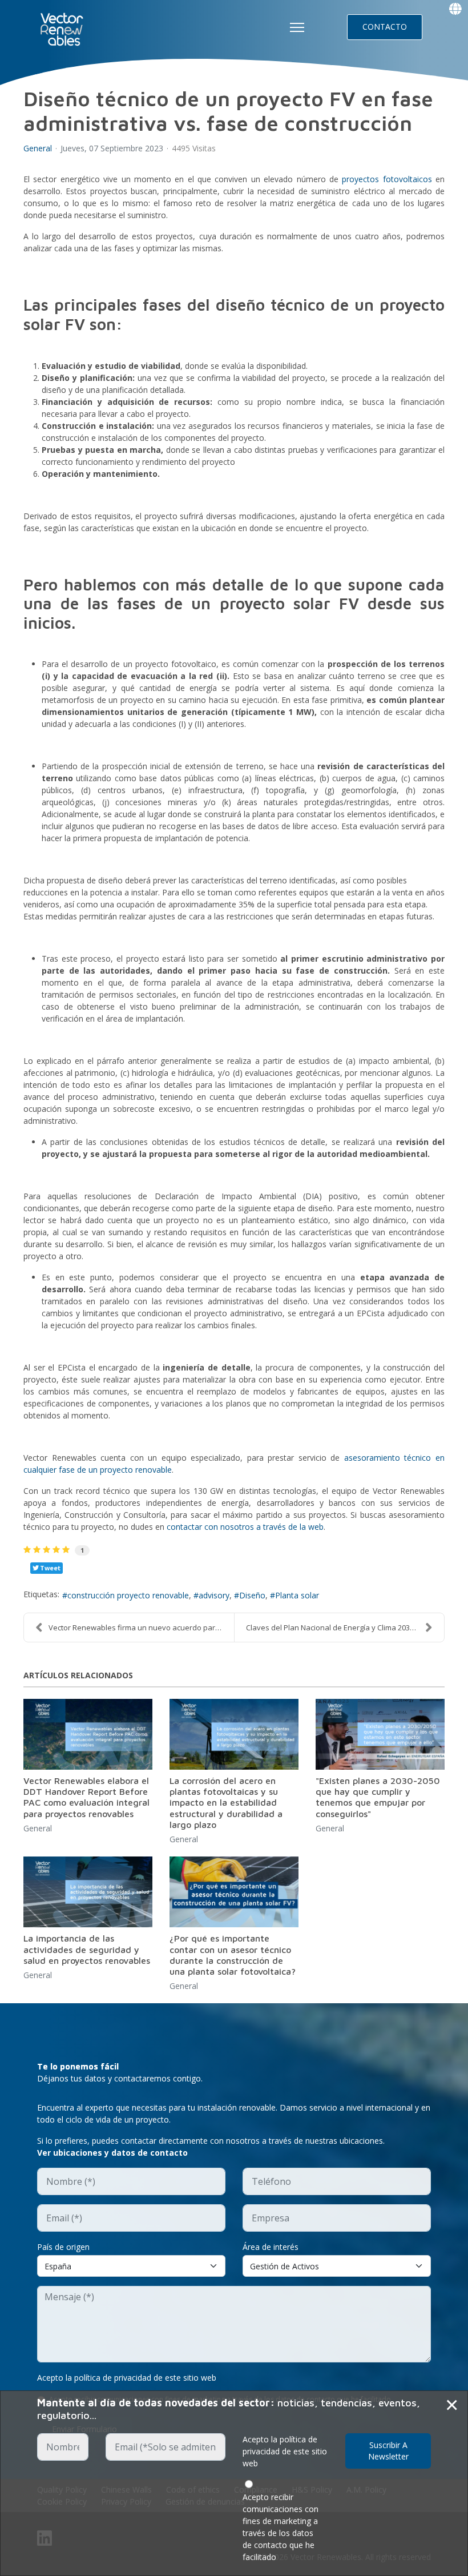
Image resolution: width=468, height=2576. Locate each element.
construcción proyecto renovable (128, 1595)
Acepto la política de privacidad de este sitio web (127, 2378)
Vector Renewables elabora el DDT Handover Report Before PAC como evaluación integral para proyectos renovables (86, 1797)
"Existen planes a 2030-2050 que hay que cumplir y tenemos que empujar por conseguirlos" (378, 1797)
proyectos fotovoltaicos (387, 179)
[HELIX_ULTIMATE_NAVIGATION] (297, 27)
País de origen (63, 2247)
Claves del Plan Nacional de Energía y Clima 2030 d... (336, 1627)
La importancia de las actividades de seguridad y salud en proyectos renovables (87, 1949)
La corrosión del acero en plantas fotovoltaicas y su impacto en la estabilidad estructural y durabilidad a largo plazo (226, 1803)
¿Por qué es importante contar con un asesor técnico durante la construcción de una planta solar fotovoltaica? (233, 1955)
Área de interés (271, 2247)
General (38, 148)
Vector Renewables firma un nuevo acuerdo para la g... (141, 1627)
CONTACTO (385, 27)
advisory (214, 1595)
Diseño (252, 1595)
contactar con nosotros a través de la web (245, 1527)
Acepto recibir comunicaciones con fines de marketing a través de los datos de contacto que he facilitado (281, 2527)
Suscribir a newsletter (388, 2451)
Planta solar (297, 1595)
